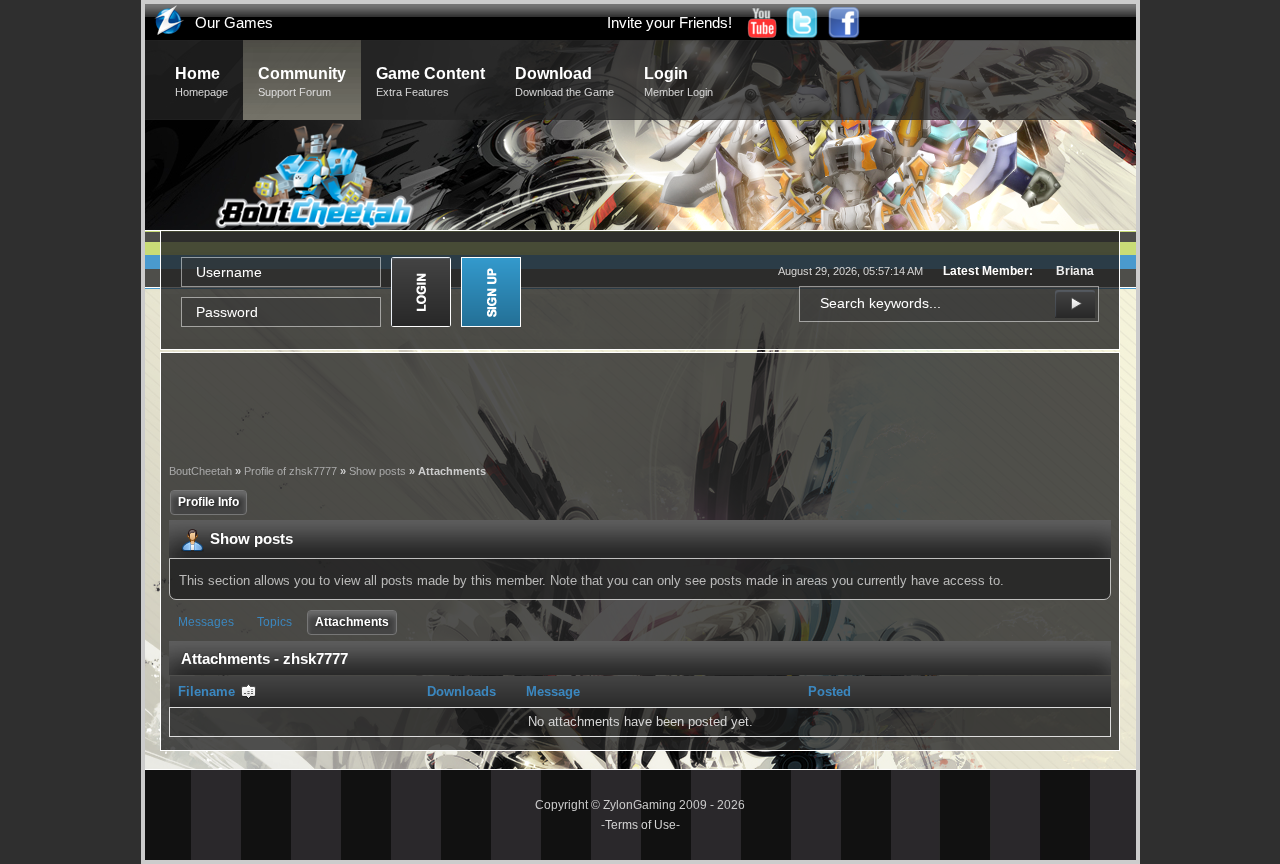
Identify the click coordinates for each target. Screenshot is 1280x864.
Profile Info (208, 502)
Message (553, 691)
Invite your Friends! (669, 22)
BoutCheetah (200, 471)
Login (678, 81)
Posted (829, 691)
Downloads (461, 691)
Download (564, 81)
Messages (206, 622)
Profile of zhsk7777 (290, 471)
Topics (274, 622)
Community (302, 81)
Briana (1075, 271)
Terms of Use (640, 825)
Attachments (352, 622)
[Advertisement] (640, 406)
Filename (208, 691)
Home (201, 81)
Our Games (234, 22)
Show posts (377, 471)
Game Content (430, 81)
